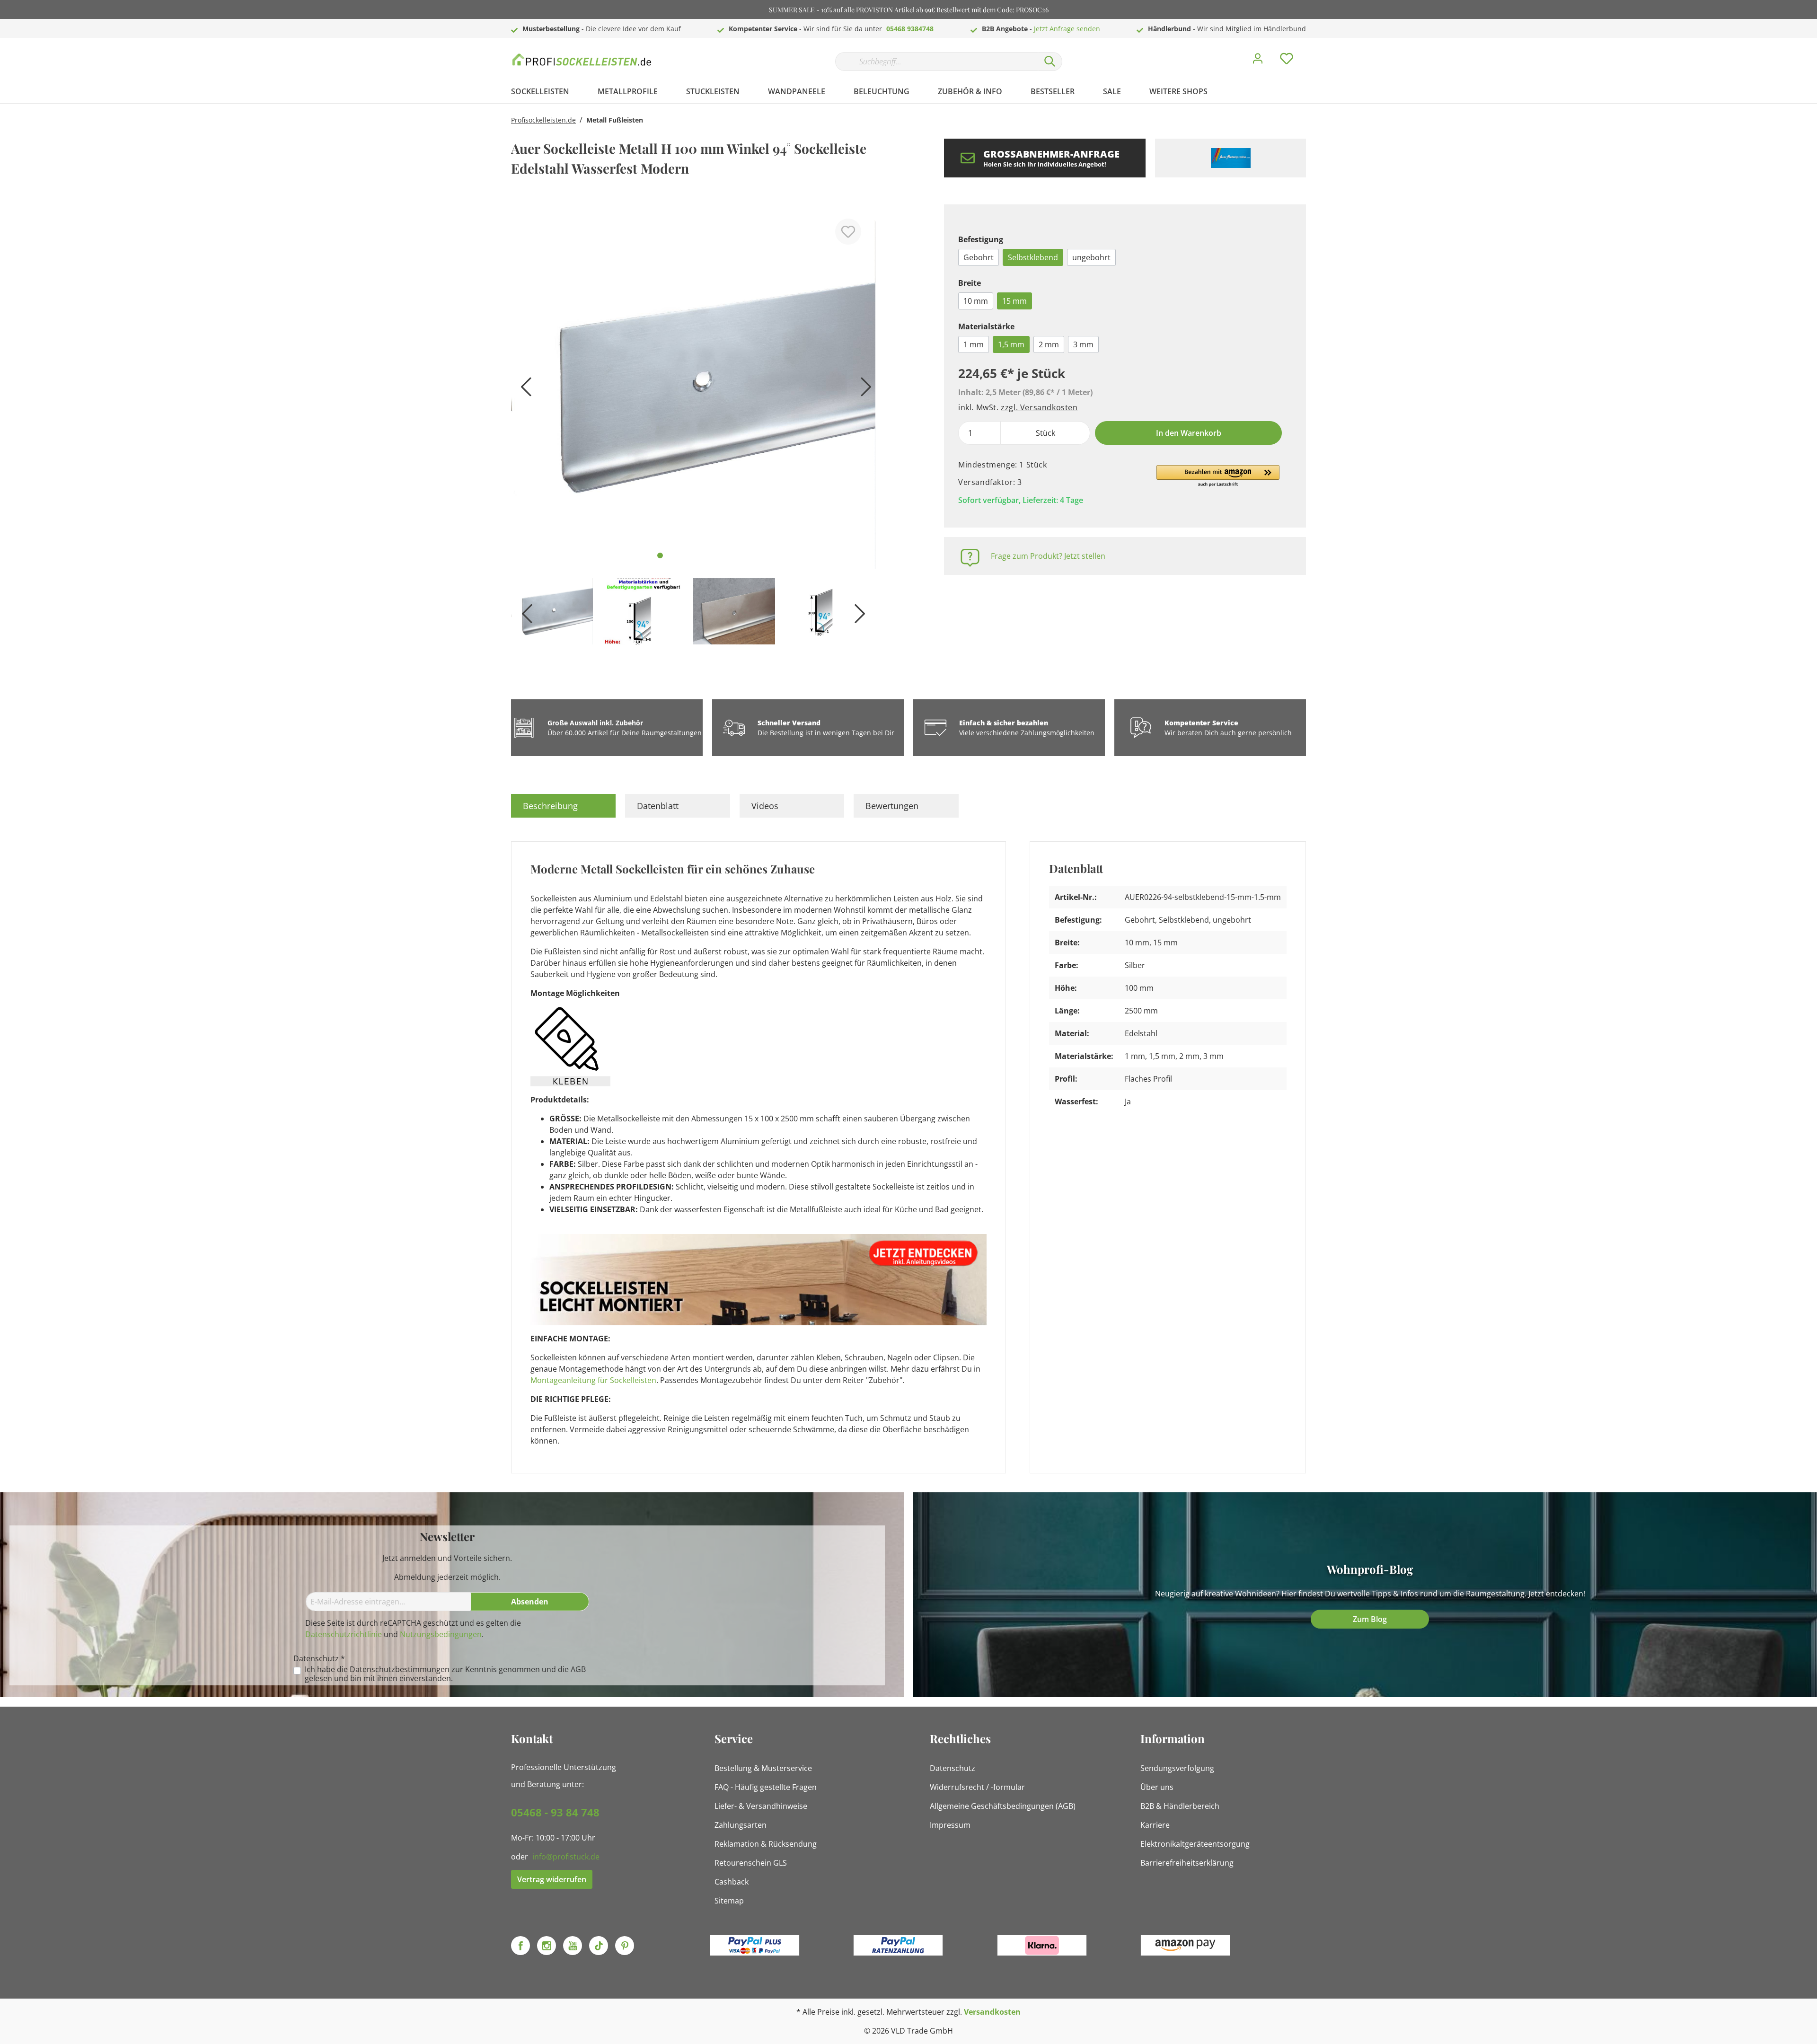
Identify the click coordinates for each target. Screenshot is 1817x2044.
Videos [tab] (765, 806)
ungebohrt (1091, 257)
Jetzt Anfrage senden (1067, 29)
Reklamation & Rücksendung (766, 1844)
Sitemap (729, 1901)
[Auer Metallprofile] (1230, 158)
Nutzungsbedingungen (441, 1634)
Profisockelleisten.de (543, 120)
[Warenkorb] (1310, 52)
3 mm (1083, 344)
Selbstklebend (1033, 257)
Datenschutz (953, 1768)
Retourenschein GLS (751, 1863)
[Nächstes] (864, 390)
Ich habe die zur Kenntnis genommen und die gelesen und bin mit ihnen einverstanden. (445, 1674)
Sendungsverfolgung (1177, 1768)
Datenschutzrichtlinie (344, 1634)
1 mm (974, 344)
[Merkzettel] (1287, 61)
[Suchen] (1050, 62)
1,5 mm (1011, 344)
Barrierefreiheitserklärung (1187, 1863)
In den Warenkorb (1189, 433)
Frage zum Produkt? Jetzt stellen (1048, 556)
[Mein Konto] (1258, 61)
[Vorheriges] (523, 390)
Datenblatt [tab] (658, 806)
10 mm (976, 301)
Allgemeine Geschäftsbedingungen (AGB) (1003, 1806)
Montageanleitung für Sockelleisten (593, 1380)
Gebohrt (979, 257)
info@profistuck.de (566, 1857)
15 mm (1014, 301)
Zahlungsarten (741, 1825)
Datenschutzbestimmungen (400, 1669)
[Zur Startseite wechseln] (582, 59)
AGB (578, 1669)
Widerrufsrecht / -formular (977, 1787)
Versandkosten (992, 2012)
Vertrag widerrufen (552, 1879)
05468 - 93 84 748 (555, 1812)
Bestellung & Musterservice (763, 1768)
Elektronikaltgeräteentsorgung (1195, 1844)
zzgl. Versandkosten (1039, 407)
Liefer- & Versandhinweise (761, 1806)
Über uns (1157, 1787)
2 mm (1049, 344)
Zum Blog (1370, 1619)
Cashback (732, 1882)
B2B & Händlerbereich (1180, 1806)
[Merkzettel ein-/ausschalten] (848, 232)
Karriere (1155, 1825)
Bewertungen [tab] (892, 806)
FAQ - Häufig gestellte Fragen (766, 1787)
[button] (1218, 476)
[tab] (563, 806)
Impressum (950, 1825)
